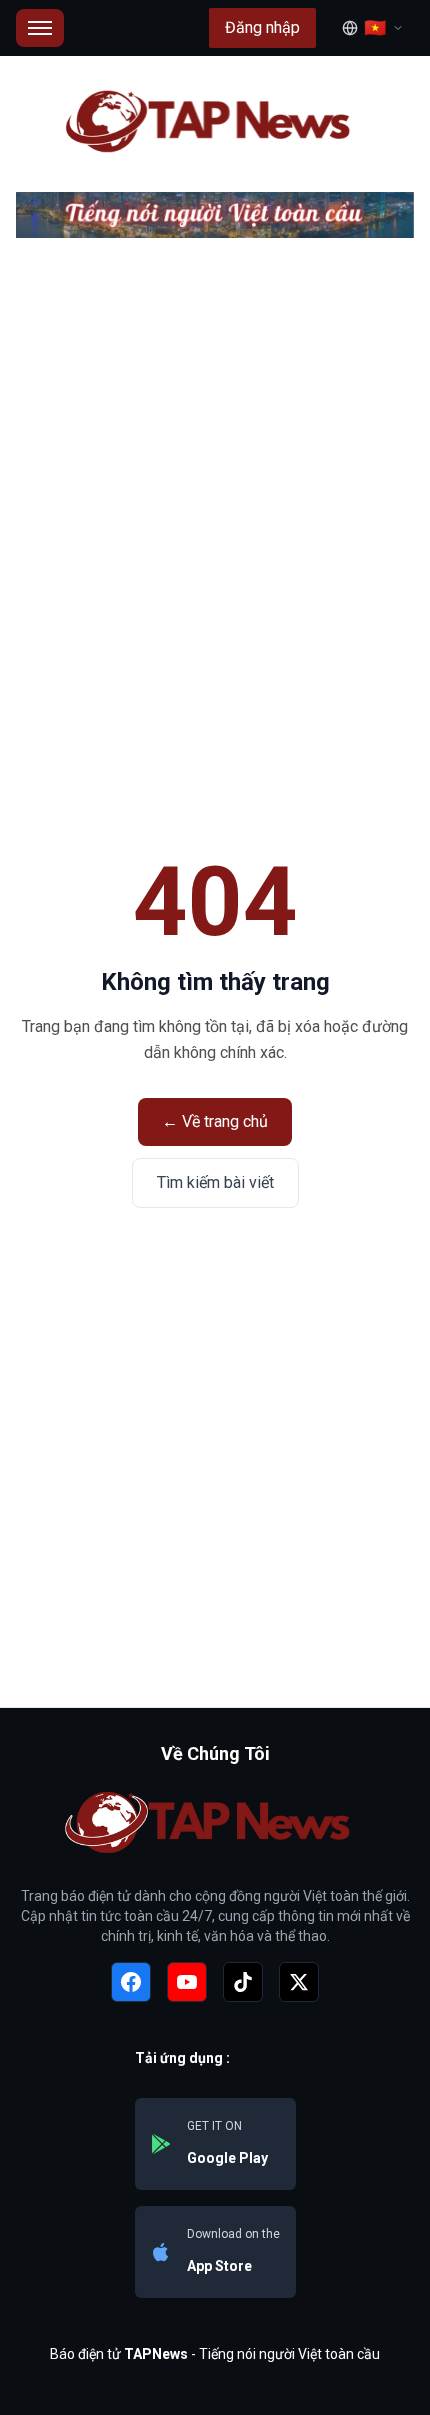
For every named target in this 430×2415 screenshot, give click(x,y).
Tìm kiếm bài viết (215, 1182)
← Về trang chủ (215, 1121)
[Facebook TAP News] (131, 1982)
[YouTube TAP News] (187, 1982)
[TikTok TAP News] (243, 1982)
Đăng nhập (262, 27)
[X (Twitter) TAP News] (299, 1982)
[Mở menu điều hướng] (40, 28)
